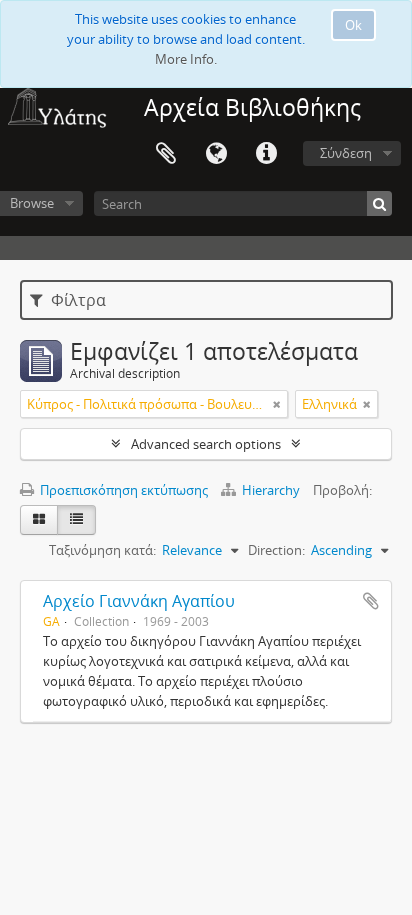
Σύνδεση (346, 153)
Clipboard (166, 154)
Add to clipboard (371, 601)
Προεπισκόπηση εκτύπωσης (122, 490)
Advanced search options (206, 444)
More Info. (186, 59)
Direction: (276, 550)
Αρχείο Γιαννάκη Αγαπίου (139, 601)
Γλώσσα (216, 154)
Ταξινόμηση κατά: (102, 550)
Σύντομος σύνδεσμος (266, 154)
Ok (353, 25)
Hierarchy (271, 490)
